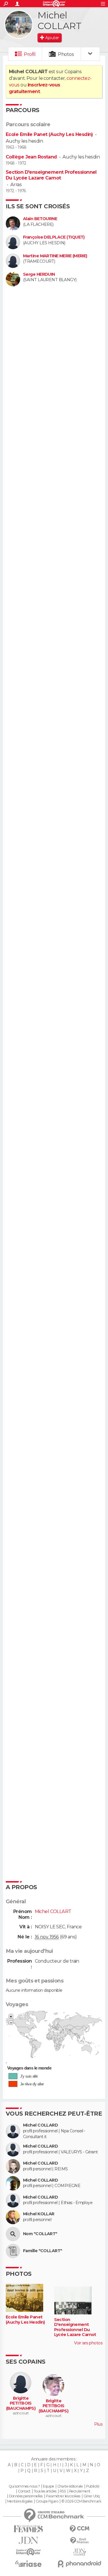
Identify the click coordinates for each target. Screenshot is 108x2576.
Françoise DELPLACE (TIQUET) (54, 237)
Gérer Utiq (91, 2496)
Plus (98, 2424)
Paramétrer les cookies (63, 2496)
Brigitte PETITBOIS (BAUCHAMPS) (21, 2403)
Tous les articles (45, 2491)
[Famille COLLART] (13, 2251)
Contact (24, 2491)
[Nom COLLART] (13, 2234)
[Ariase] (29, 2564)
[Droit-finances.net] (80, 2541)
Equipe (48, 2486)
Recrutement (80, 2491)
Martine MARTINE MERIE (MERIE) (55, 256)
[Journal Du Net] (29, 2540)
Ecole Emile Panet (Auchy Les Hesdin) (49, 134)
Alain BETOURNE (40, 219)
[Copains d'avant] (29, 2552)
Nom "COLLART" (40, 2234)
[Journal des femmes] (29, 2529)
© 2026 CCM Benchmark (81, 2501)
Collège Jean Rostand (31, 157)
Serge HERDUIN (39, 274)
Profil (30, 54)
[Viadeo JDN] (80, 2552)
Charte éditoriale (70, 2486)
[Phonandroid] (80, 2564)
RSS (63, 2491)
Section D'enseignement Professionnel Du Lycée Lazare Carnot (51, 175)
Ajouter (52, 38)
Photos (66, 54)
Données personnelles (26, 2496)
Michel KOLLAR (39, 2214)
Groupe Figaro (47, 2501)
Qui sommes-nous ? (24, 2486)
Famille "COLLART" (42, 2251)
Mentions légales (20, 2501)
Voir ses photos (88, 2343)
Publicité (93, 2486)
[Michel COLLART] (19, 24)
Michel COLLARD (40, 2125)
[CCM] (80, 2529)
